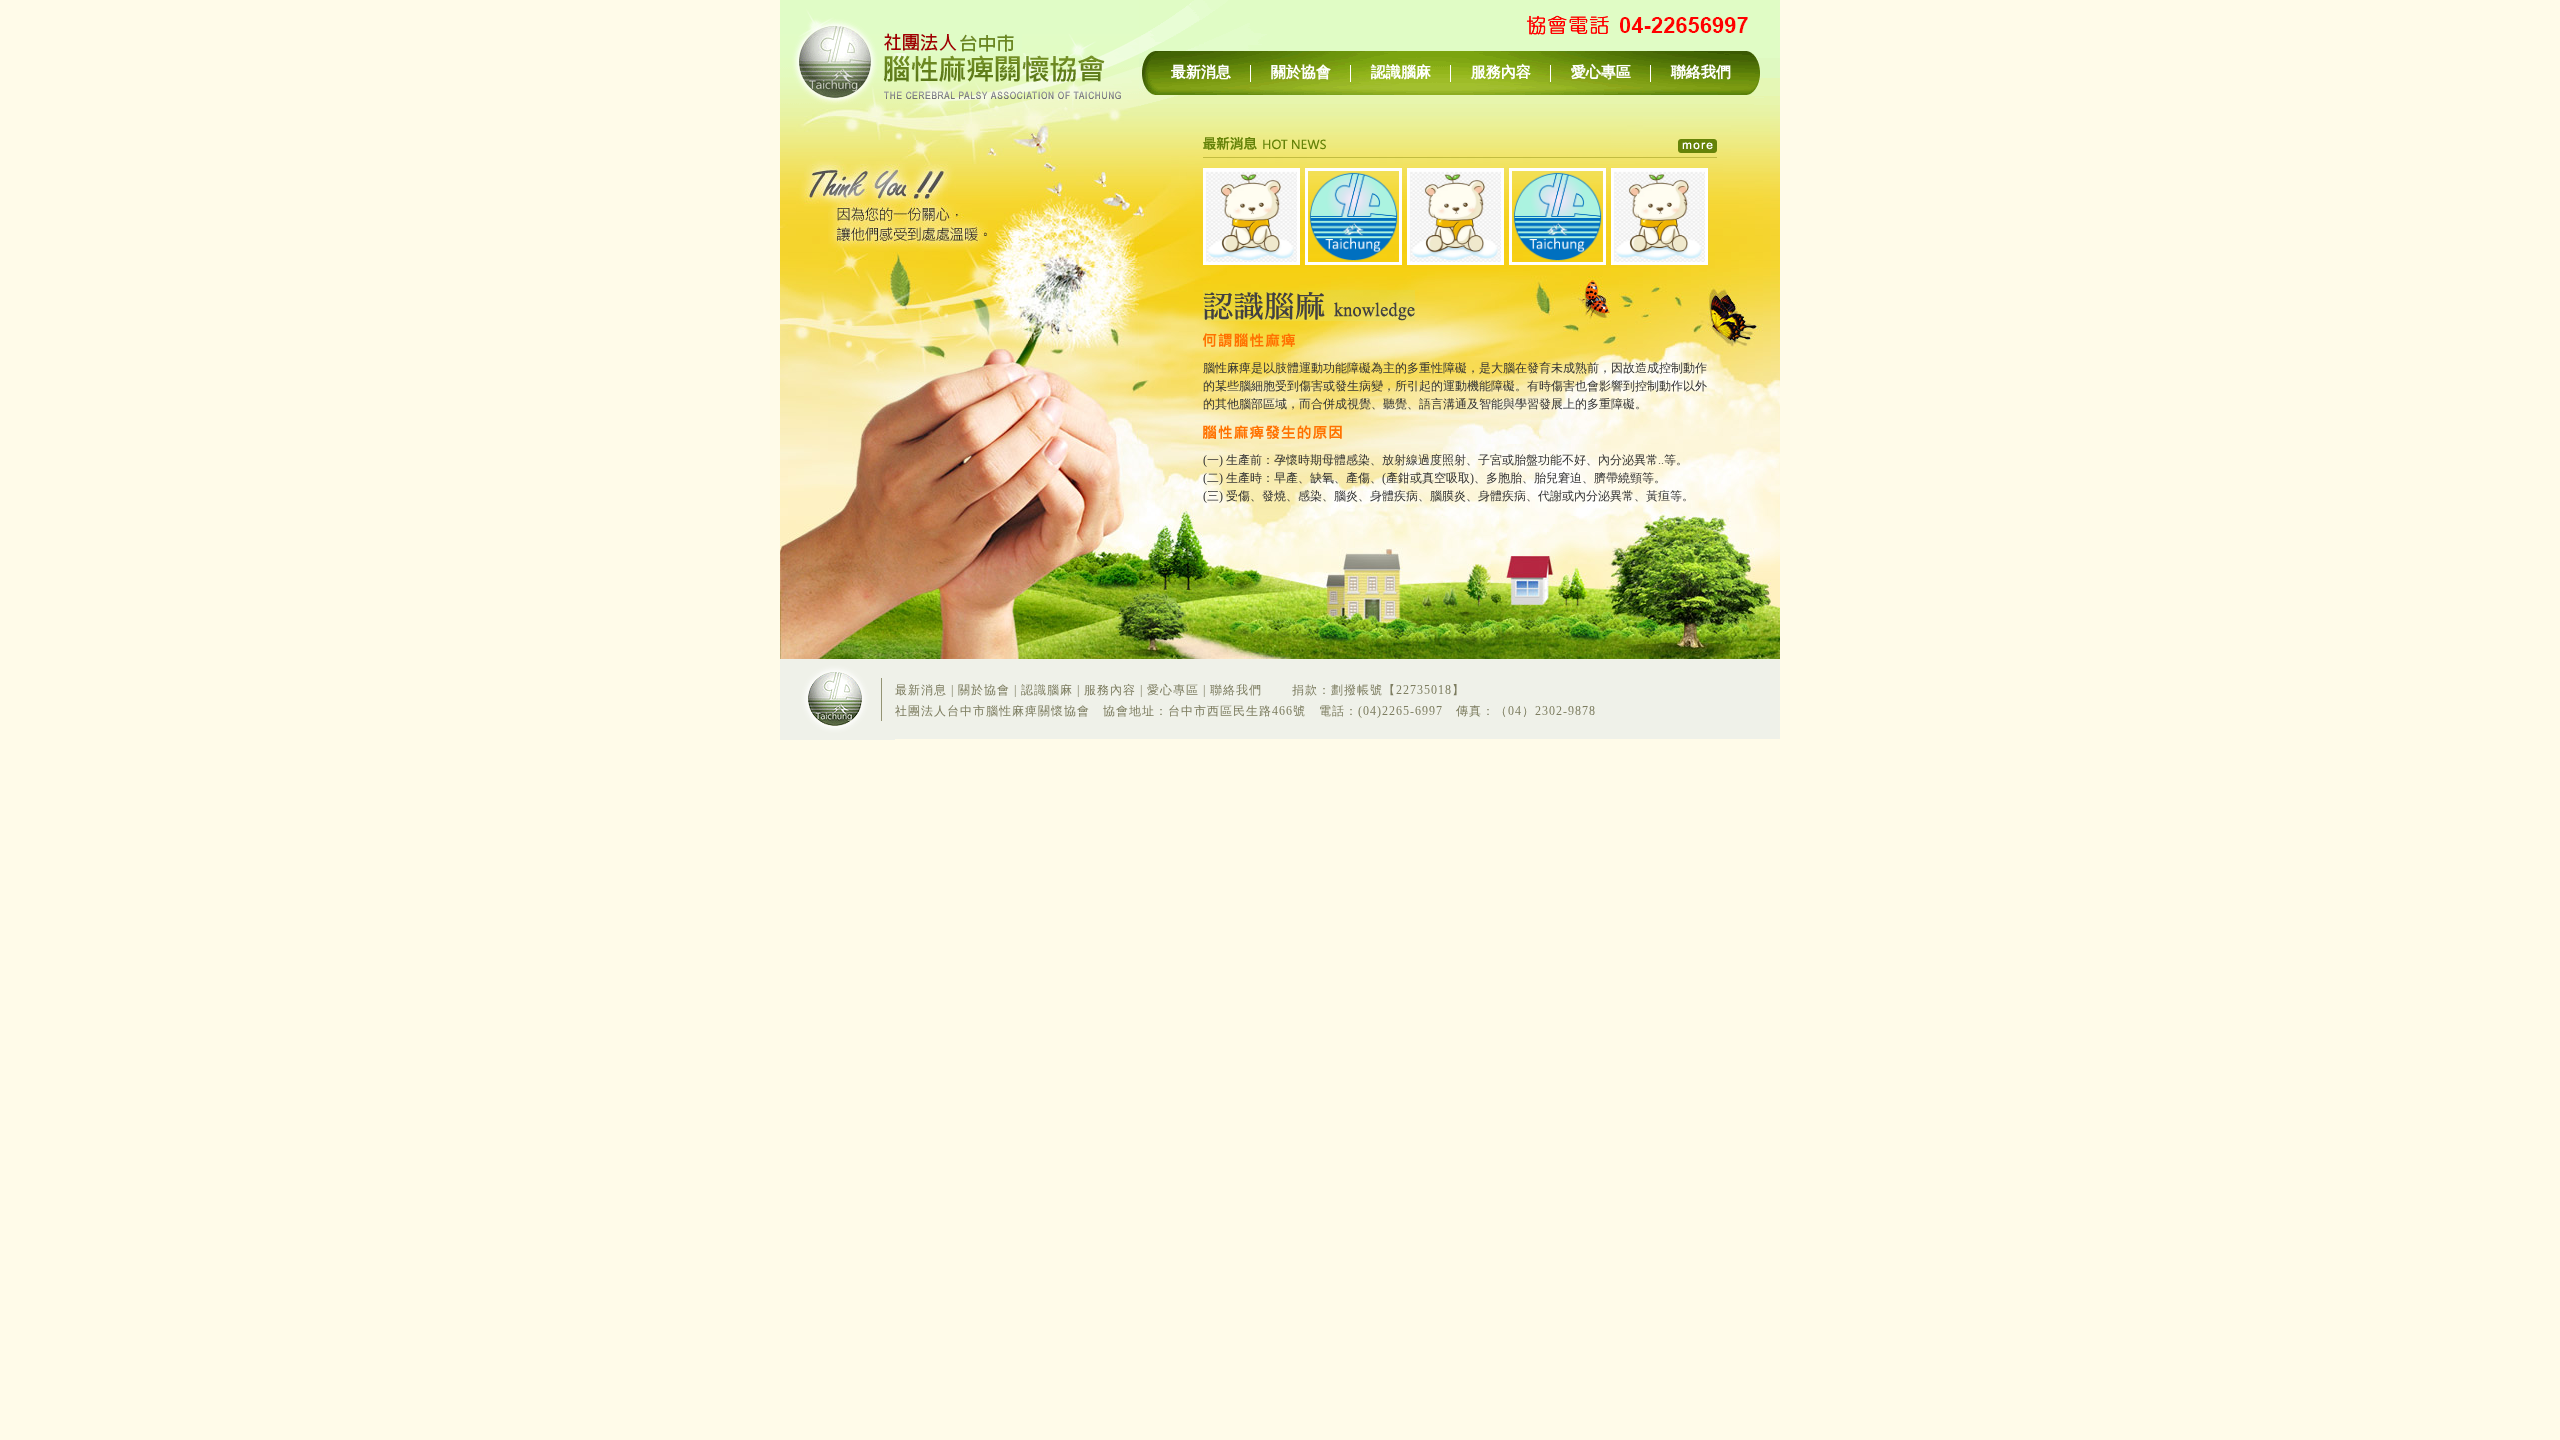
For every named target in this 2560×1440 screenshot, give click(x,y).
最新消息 (1201, 72)
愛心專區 (1601, 72)
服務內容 (1501, 72)
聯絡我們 (1701, 72)
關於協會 (1301, 72)
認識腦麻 (1401, 72)
